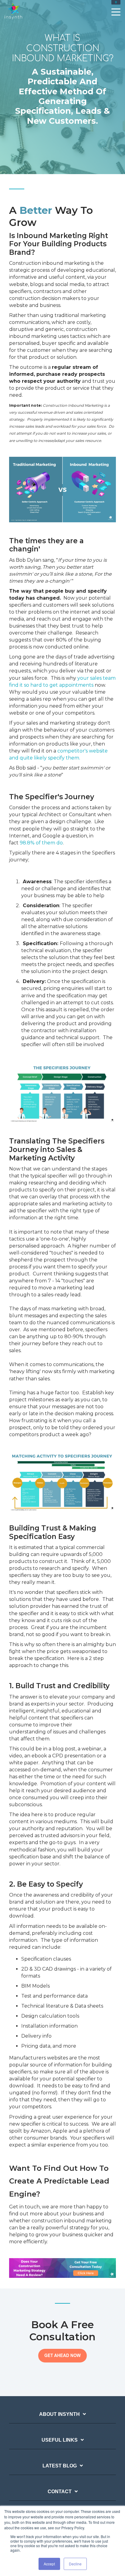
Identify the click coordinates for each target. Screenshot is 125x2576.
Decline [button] (75, 2564)
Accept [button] (49, 2564)
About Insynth (59, 2414)
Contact (60, 2492)
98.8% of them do (41, 843)
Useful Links (60, 2440)
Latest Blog (60, 2466)
